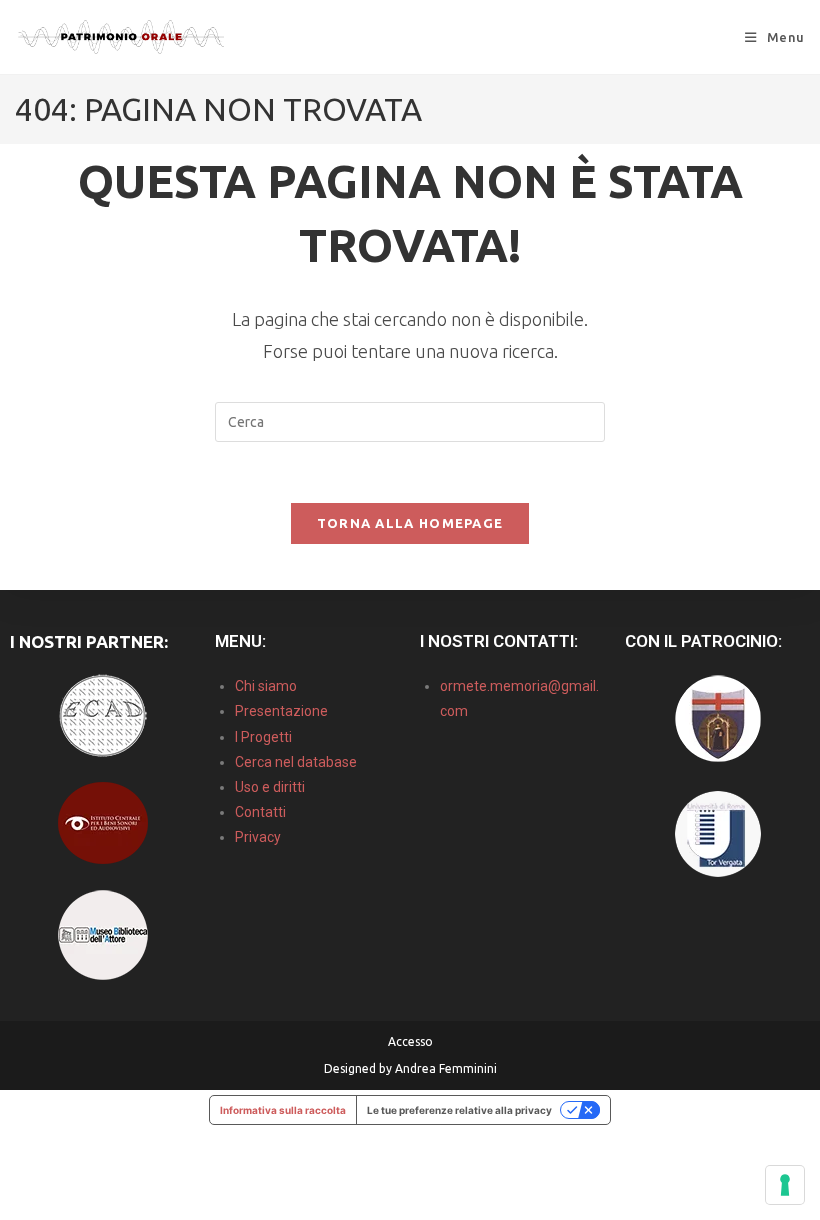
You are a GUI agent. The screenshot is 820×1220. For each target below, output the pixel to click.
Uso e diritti (270, 787)
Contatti (260, 812)
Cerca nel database (296, 762)
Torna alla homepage (410, 523)
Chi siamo (266, 686)
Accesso (410, 1041)
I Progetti (263, 737)
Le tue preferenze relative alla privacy (459, 1110)
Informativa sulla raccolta (283, 1110)
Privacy (258, 837)
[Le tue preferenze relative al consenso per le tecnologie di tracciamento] (785, 1185)
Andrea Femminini (446, 1068)
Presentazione (281, 711)
